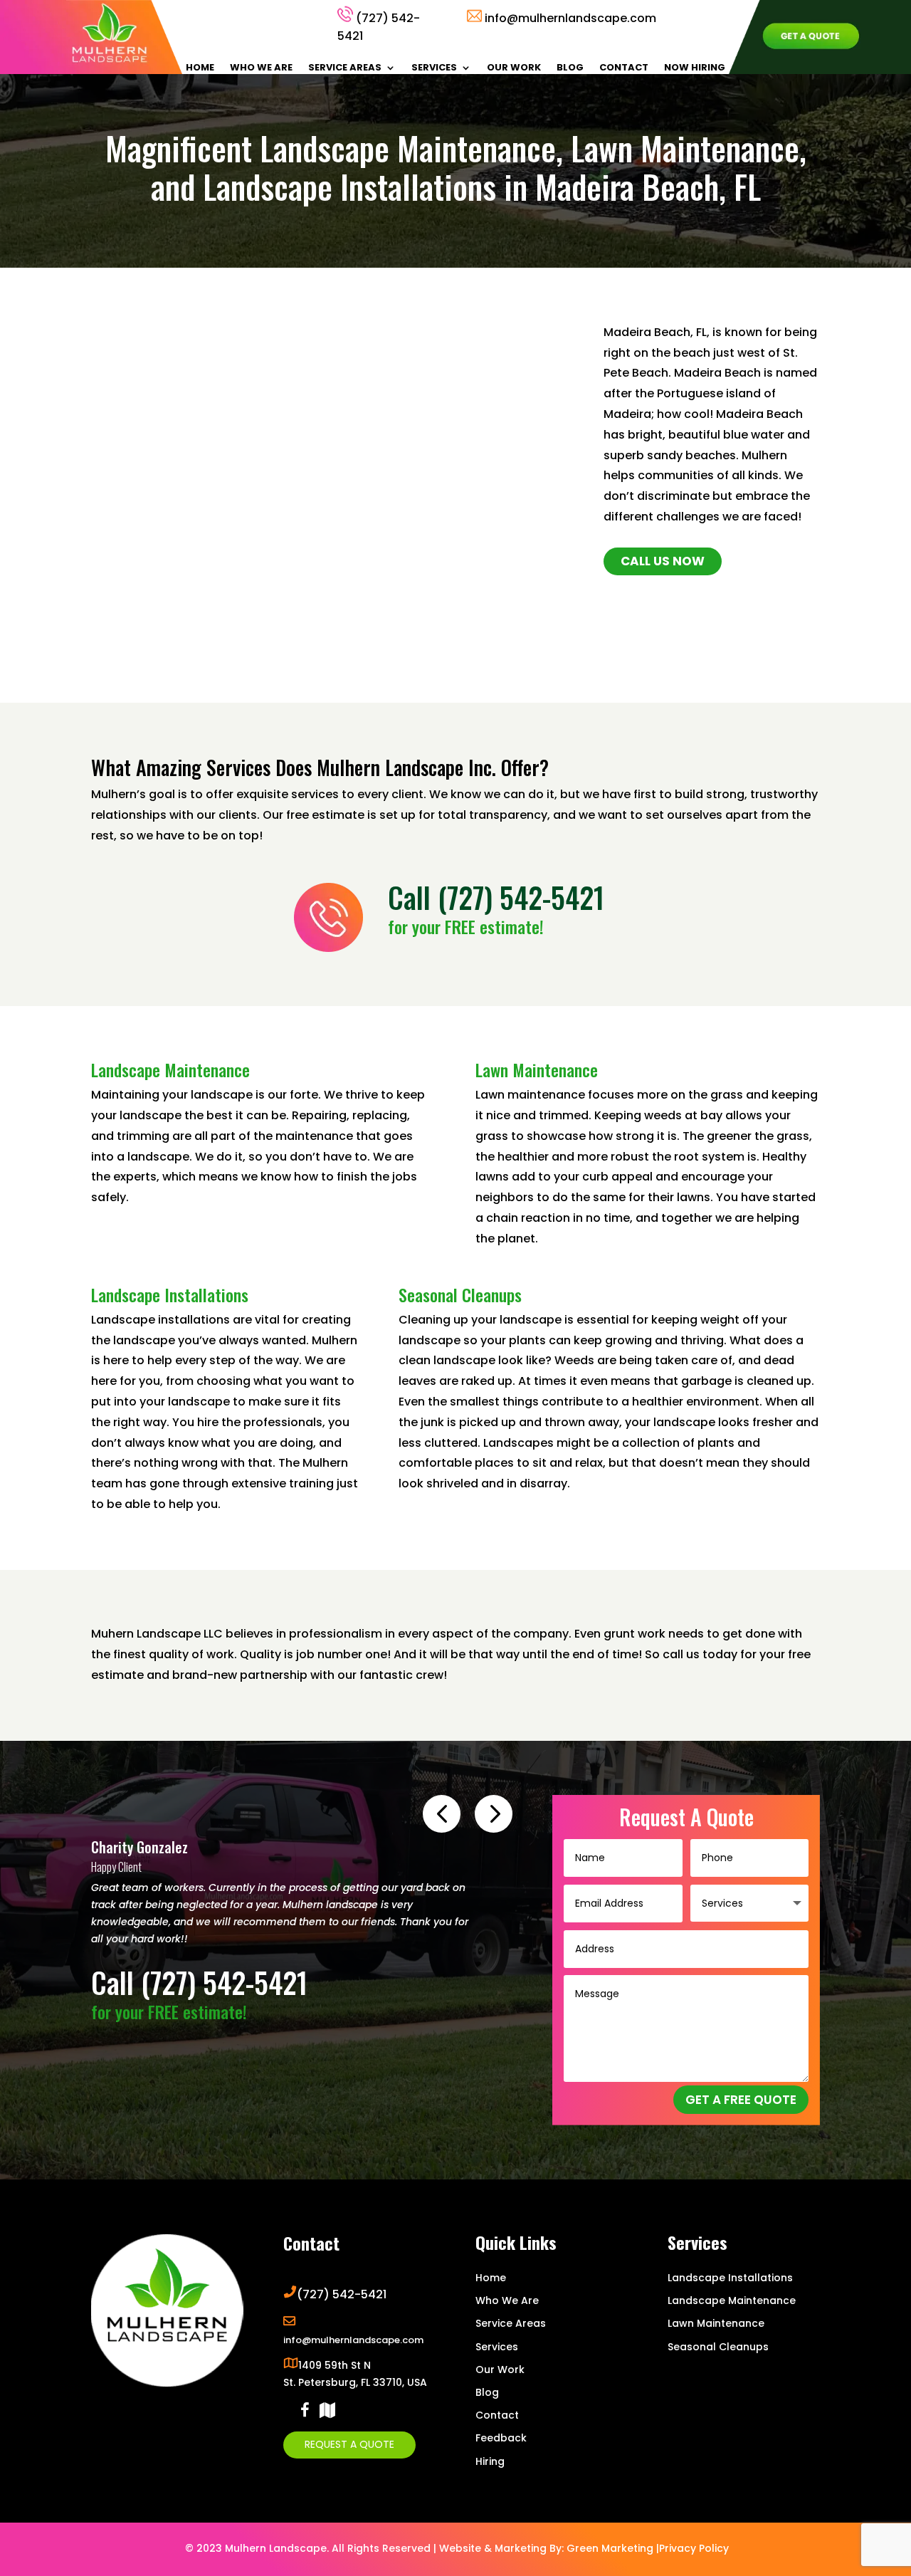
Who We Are (261, 68)
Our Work (514, 68)
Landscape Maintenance (732, 2300)
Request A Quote (349, 2444)
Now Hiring (695, 68)
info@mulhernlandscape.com (570, 18)
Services (434, 68)
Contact (624, 68)
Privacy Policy (694, 2548)
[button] (442, 1814)
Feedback (501, 2438)
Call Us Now (663, 561)
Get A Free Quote (741, 2100)
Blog (570, 68)
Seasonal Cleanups (718, 2347)
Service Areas (345, 68)
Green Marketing (610, 2548)
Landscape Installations (730, 2278)
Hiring (490, 2461)
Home (200, 68)
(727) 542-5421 (521, 897)
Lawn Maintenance (716, 2323)
